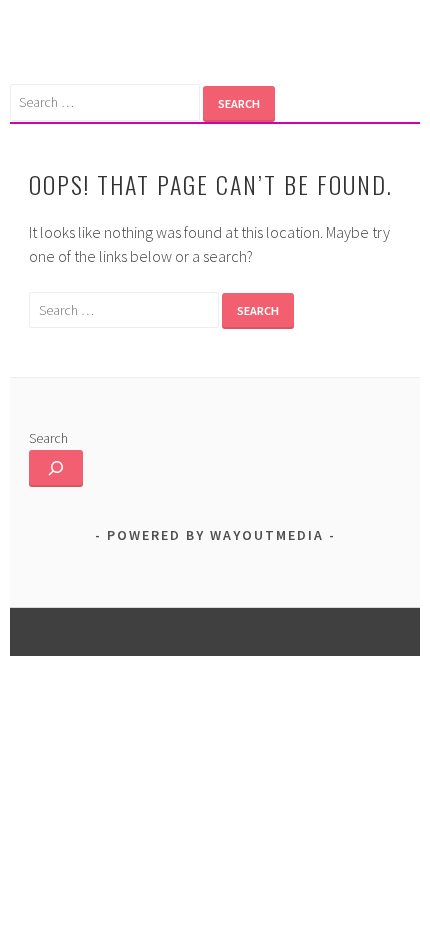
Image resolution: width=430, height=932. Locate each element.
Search (48, 438)
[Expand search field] (56, 468)
